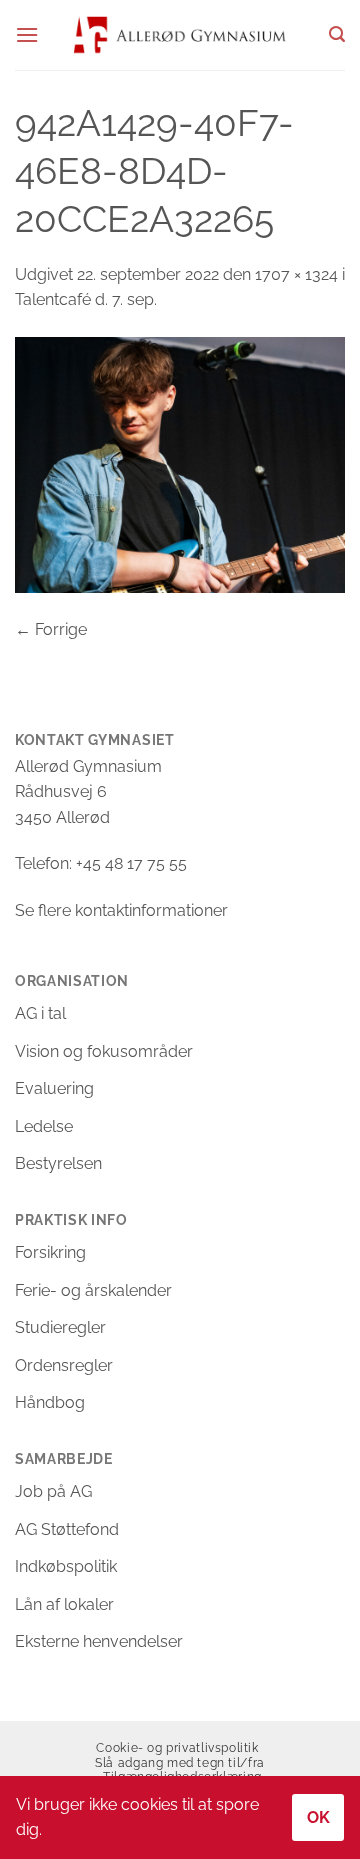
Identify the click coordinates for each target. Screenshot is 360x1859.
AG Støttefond (67, 1529)
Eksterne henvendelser (99, 1641)
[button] (27, 34)
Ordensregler (64, 1365)
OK (319, 1817)
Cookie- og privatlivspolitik (177, 1747)
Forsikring (50, 1252)
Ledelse (44, 1126)
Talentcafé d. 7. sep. (86, 299)
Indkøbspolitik (66, 1566)
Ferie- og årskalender (93, 1290)
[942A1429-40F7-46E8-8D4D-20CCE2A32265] (180, 463)
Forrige (51, 629)
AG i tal (40, 1013)
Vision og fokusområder (104, 1051)
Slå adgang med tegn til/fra (180, 1762)
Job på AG (53, 1491)
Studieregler (60, 1327)
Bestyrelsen (58, 1163)
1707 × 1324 (296, 274)
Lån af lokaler (64, 1604)
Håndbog (50, 1402)
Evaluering (54, 1088)
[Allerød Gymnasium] (180, 34)
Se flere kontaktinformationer (121, 910)
